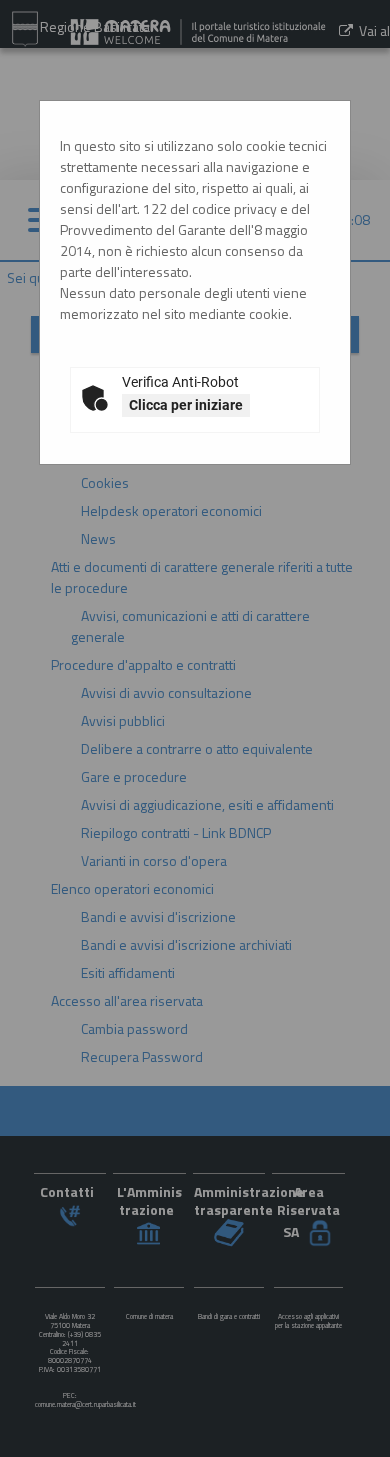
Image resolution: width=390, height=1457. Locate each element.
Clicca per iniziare (186, 405)
